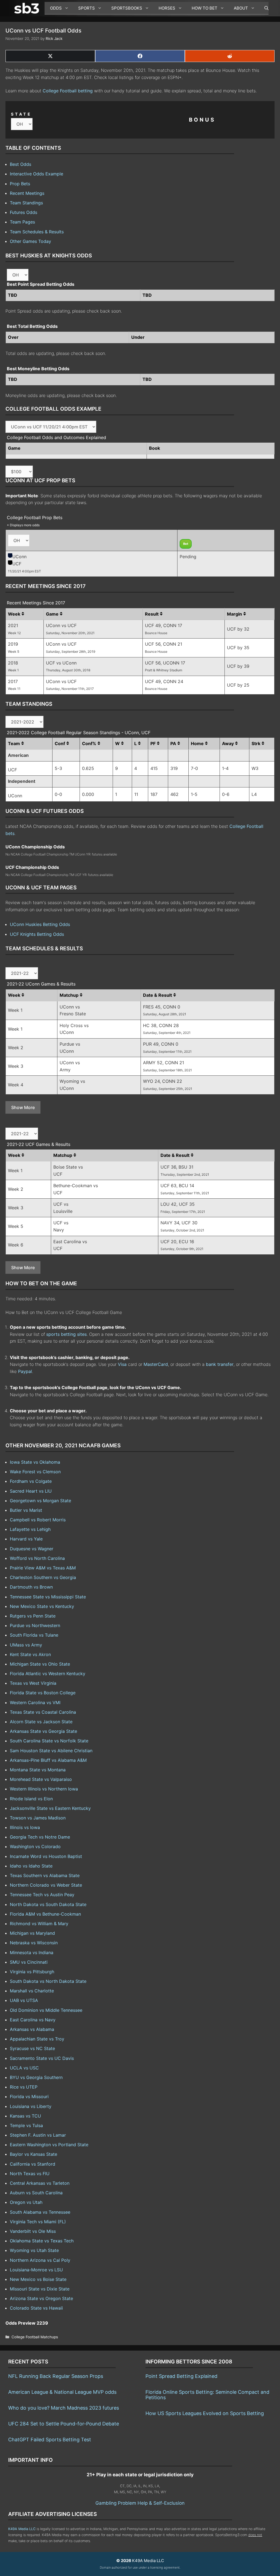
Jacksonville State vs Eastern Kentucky (50, 1808)
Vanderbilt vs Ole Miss (33, 2231)
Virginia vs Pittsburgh (32, 1972)
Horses (167, 8)
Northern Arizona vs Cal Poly (40, 2260)
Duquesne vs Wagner (32, 1549)
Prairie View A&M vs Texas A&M (43, 1568)
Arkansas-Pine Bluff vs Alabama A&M (48, 1760)
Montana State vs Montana (38, 1770)
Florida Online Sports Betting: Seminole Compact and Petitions (207, 2395)
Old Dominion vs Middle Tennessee (46, 2010)
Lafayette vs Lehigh (30, 1529)
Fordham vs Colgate (31, 1481)
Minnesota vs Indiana (32, 1952)
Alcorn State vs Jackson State (41, 1722)
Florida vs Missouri (29, 2096)
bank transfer (220, 1364)
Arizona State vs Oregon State (41, 2298)
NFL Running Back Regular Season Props (56, 2376)
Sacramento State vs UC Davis (42, 2058)
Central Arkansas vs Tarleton (40, 2183)
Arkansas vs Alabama (32, 2029)
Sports (87, 8)
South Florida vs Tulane (34, 1635)
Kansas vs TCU (25, 2116)
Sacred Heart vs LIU (31, 1491)
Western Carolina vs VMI (35, 1702)
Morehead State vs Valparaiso (41, 1779)
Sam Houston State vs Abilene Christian (51, 1751)
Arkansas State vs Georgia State (43, 1731)
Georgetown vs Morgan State (40, 1501)
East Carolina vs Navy (33, 2020)
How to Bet (205, 8)
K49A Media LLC (22, 2529)
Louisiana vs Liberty (31, 2106)
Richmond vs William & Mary (39, 1924)
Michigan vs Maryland (32, 1933)
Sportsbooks (127, 8)
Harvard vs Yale (26, 1539)
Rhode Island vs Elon (31, 1799)
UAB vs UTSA (24, 2000)
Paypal (25, 1371)
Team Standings (26, 203)
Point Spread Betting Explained (181, 2376)
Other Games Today (30, 241)
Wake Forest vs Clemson (35, 1472)
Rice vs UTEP (24, 2087)
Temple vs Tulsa (26, 2125)
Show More (23, 1107)
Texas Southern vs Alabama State (45, 1875)
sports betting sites (66, 1334)
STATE (21, 114)
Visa (122, 1364)
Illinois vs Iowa (25, 1827)
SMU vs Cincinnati (29, 1962)
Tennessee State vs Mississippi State (48, 1597)
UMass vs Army (26, 1645)
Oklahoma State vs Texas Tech (42, 2241)
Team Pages (22, 222)
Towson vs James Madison (38, 1818)
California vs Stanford (33, 2164)
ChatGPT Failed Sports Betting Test (50, 2440)
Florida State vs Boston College (43, 1693)
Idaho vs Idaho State (31, 1866)
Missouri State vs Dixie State (40, 2289)
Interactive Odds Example (37, 174)
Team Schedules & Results (37, 232)
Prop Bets (20, 184)
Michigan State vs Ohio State (40, 1664)
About (241, 8)
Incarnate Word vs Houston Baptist (46, 1856)
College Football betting (68, 91)
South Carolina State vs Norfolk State (49, 1741)
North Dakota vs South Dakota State (48, 1904)
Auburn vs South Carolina (36, 2193)
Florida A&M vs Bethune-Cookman (45, 1914)
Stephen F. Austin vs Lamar (38, 2135)
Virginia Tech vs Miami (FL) (38, 2222)
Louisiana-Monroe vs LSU (36, 2270)
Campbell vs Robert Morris (38, 1520)
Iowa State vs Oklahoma (35, 1462)
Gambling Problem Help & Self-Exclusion (140, 2503)
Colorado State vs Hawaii (36, 2308)
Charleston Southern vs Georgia (43, 1577)
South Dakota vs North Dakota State (48, 1981)
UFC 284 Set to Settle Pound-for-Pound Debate (64, 2424)
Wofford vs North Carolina (37, 1558)
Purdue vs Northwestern (35, 1625)
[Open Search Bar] (264, 8)
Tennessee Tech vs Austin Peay (42, 1895)
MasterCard (156, 1364)
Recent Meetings (27, 193)
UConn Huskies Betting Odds (40, 924)
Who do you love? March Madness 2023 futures (64, 2408)
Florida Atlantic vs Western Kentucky (48, 1674)
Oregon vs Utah (26, 2202)
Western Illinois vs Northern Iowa (44, 1789)
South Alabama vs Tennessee (40, 2212)
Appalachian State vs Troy (37, 2039)
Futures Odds (24, 212)
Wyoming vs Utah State (34, 2250)
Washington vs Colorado (35, 1846)
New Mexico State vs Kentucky (42, 1606)
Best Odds (21, 164)
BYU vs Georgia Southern (36, 2077)
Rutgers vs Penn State (33, 1616)
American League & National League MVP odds (62, 2392)
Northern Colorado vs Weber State (46, 1885)
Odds (56, 8)
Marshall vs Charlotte (32, 1991)
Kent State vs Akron (30, 1654)
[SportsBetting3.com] (28, 8)
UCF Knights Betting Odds (37, 934)
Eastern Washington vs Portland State (49, 2145)
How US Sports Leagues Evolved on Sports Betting (205, 2413)
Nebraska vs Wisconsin (34, 1943)
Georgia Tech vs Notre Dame (40, 1837)
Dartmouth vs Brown (31, 1587)
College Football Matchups (35, 2337)
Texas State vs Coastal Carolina (43, 1712)
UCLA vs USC (24, 2068)
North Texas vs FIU (30, 2174)
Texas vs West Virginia (33, 1683)
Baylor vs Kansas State (33, 2154)
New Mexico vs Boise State (38, 2279)
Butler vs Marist (26, 1510)
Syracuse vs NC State (32, 2048)
